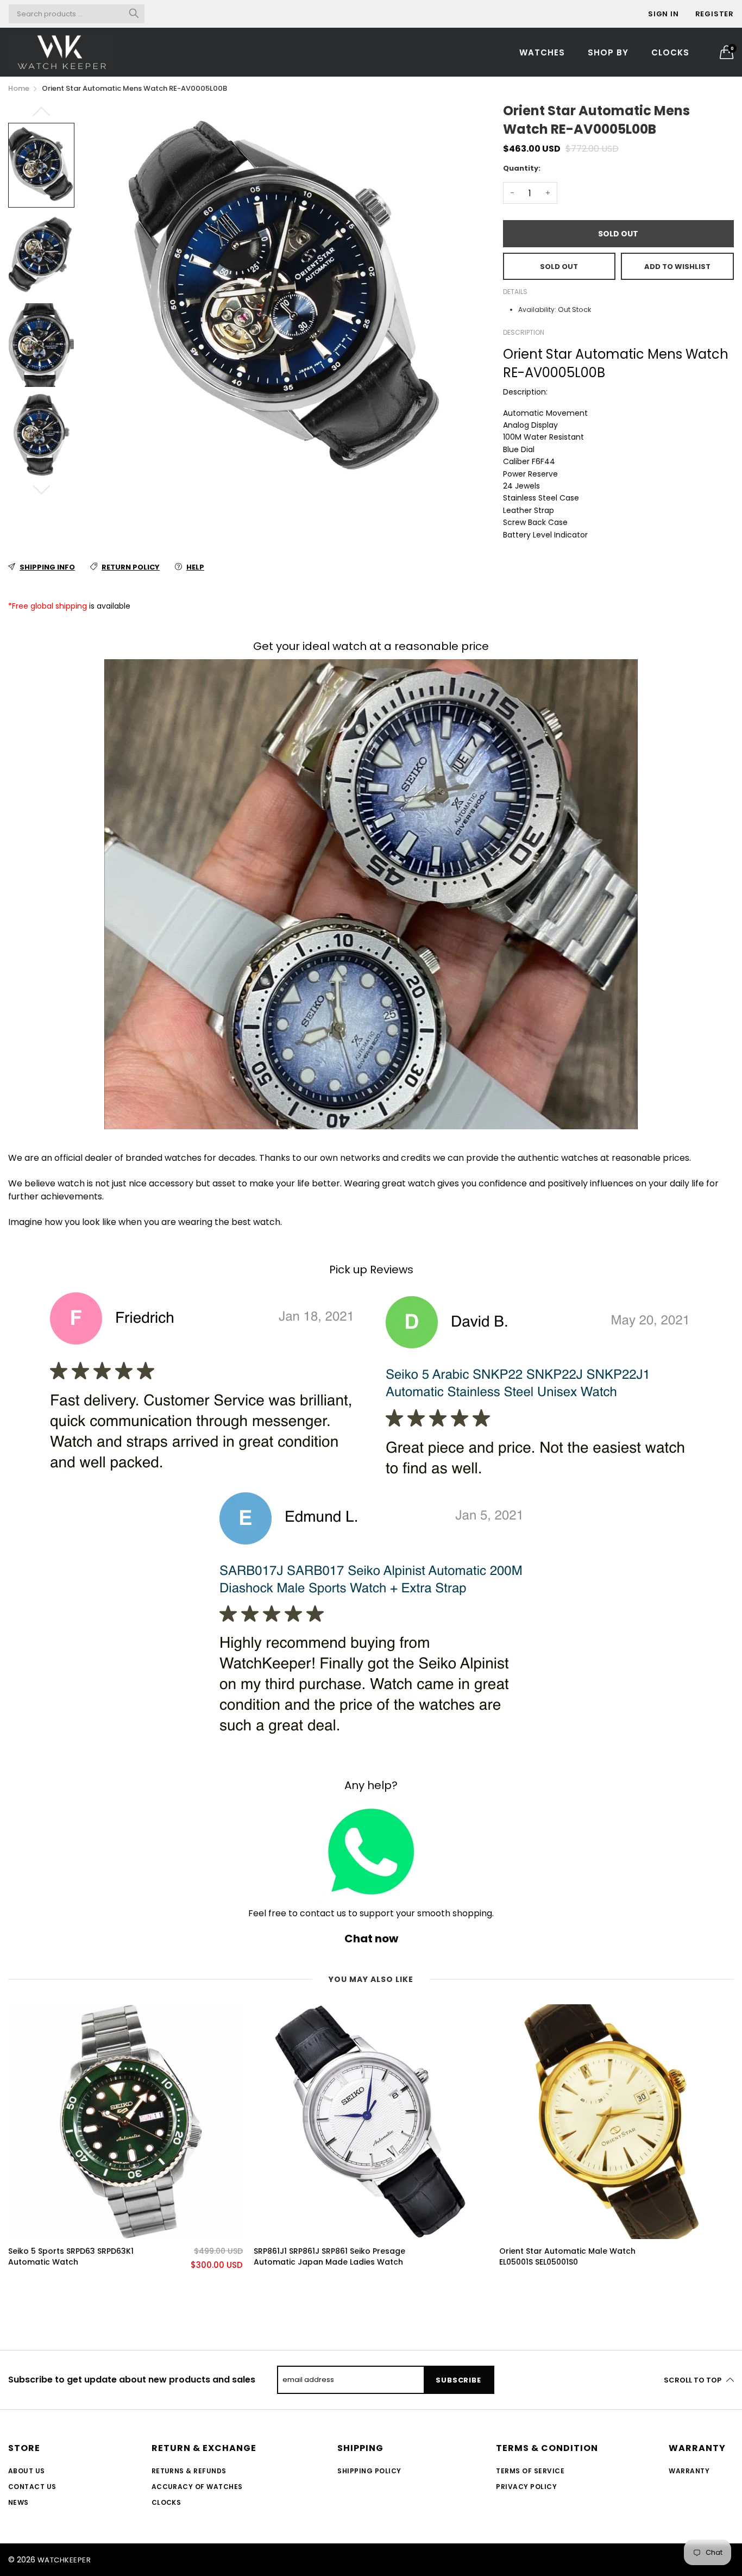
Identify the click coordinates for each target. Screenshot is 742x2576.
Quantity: (522, 168)
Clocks (670, 52)
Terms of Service (530, 2471)
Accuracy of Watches (197, 2487)
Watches (542, 52)
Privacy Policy (526, 2487)
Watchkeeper (64, 2560)
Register (715, 14)
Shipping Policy (369, 2471)
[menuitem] (542, 52)
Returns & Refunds (189, 2471)
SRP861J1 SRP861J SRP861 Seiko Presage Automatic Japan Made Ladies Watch (329, 2257)
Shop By (608, 52)
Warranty (689, 2471)
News (18, 2502)
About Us (27, 2471)
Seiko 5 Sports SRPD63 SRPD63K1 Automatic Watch (71, 2257)
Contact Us (32, 2487)
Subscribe (458, 2380)
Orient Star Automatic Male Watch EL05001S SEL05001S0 (567, 2257)
